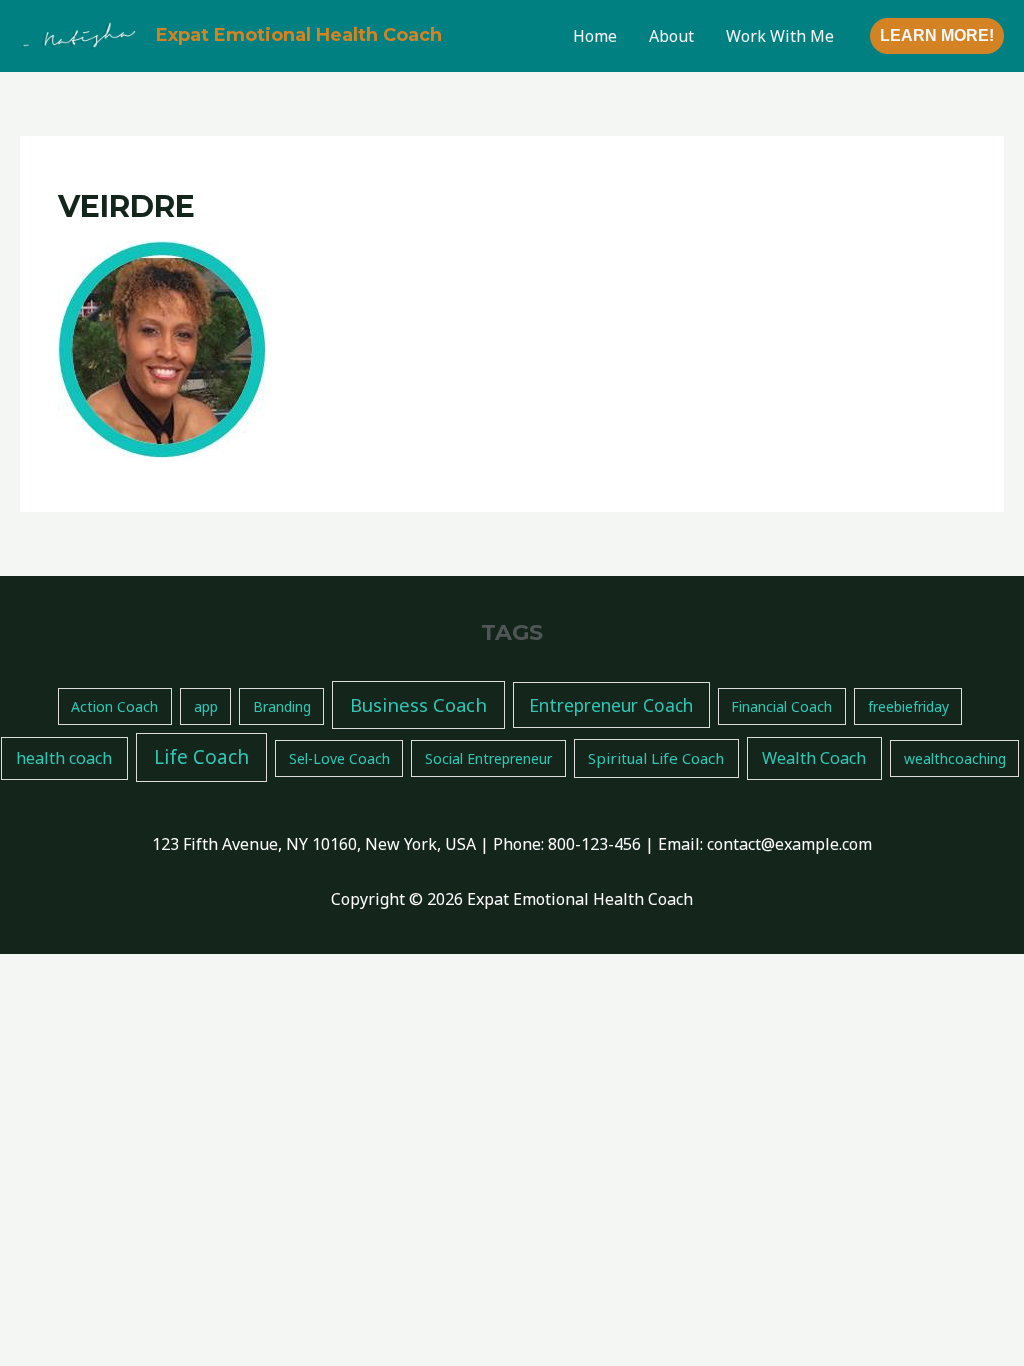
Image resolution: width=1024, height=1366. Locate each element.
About (671, 36)
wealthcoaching (955, 758)
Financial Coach (781, 706)
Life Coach (201, 757)
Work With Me (780, 36)
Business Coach (418, 704)
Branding (282, 706)
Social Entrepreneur (488, 758)
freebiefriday (908, 706)
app (206, 706)
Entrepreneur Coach (611, 705)
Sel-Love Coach (339, 758)
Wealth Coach (814, 758)
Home (595, 36)
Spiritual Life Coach (656, 758)
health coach (64, 758)
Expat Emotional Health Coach (299, 35)
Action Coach (114, 706)
